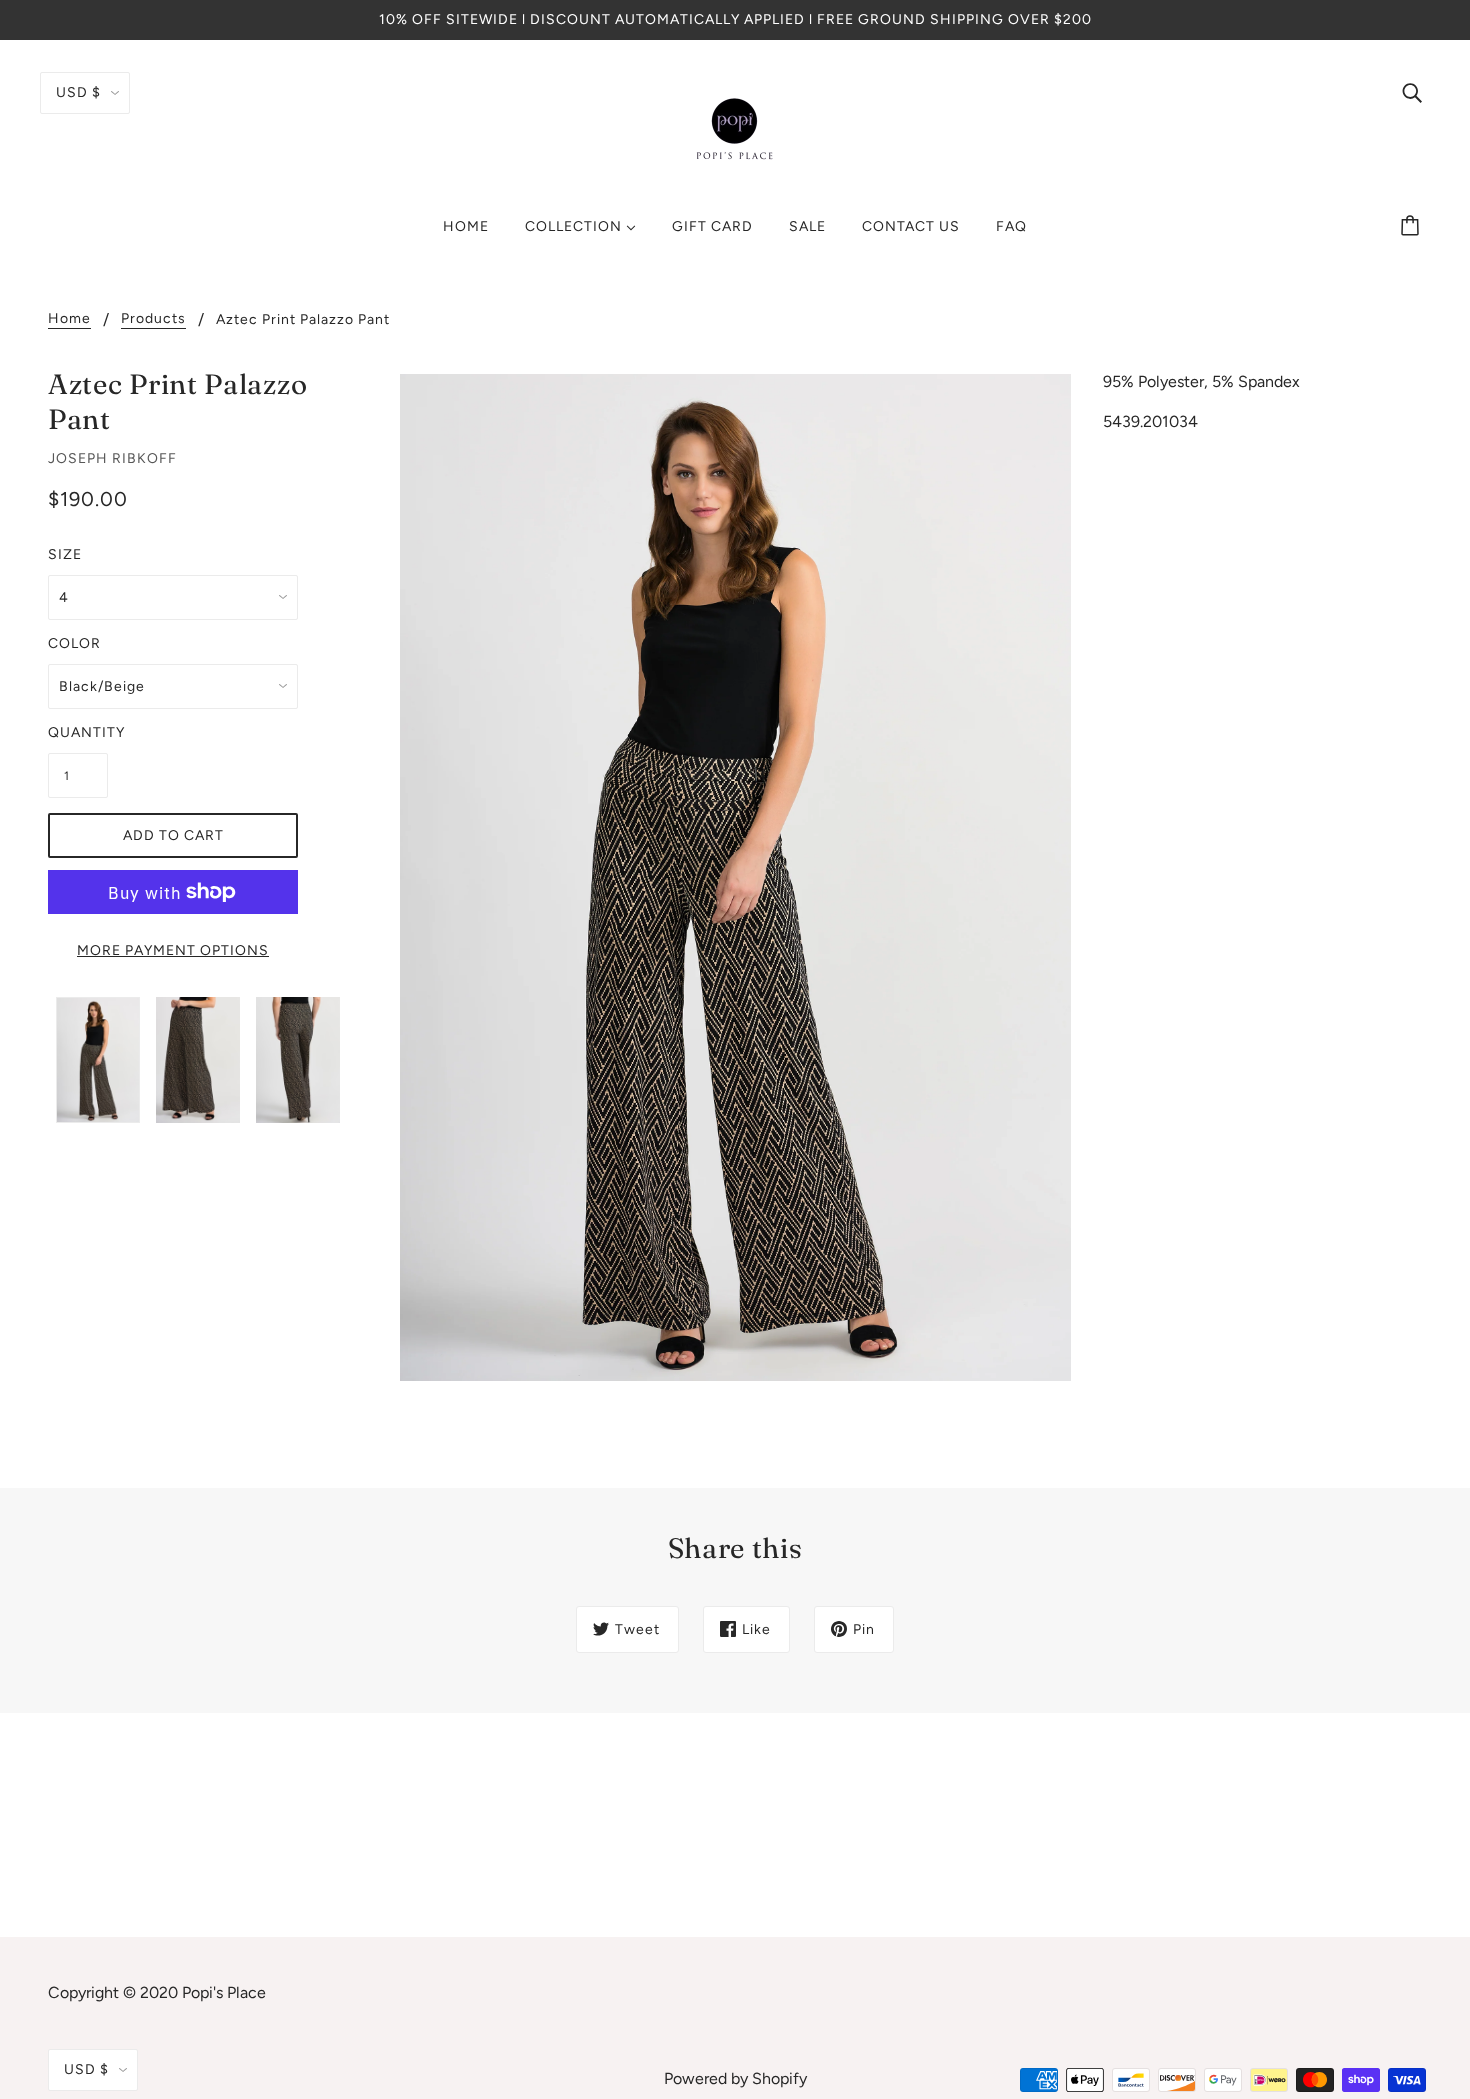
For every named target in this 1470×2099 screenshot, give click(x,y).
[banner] (735, 128)
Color (74, 643)
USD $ (78, 92)
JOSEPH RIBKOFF (112, 458)
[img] (1412, 92)
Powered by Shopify (735, 2078)
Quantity (78, 732)
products (153, 319)
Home (69, 319)
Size (65, 554)
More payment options (173, 950)
